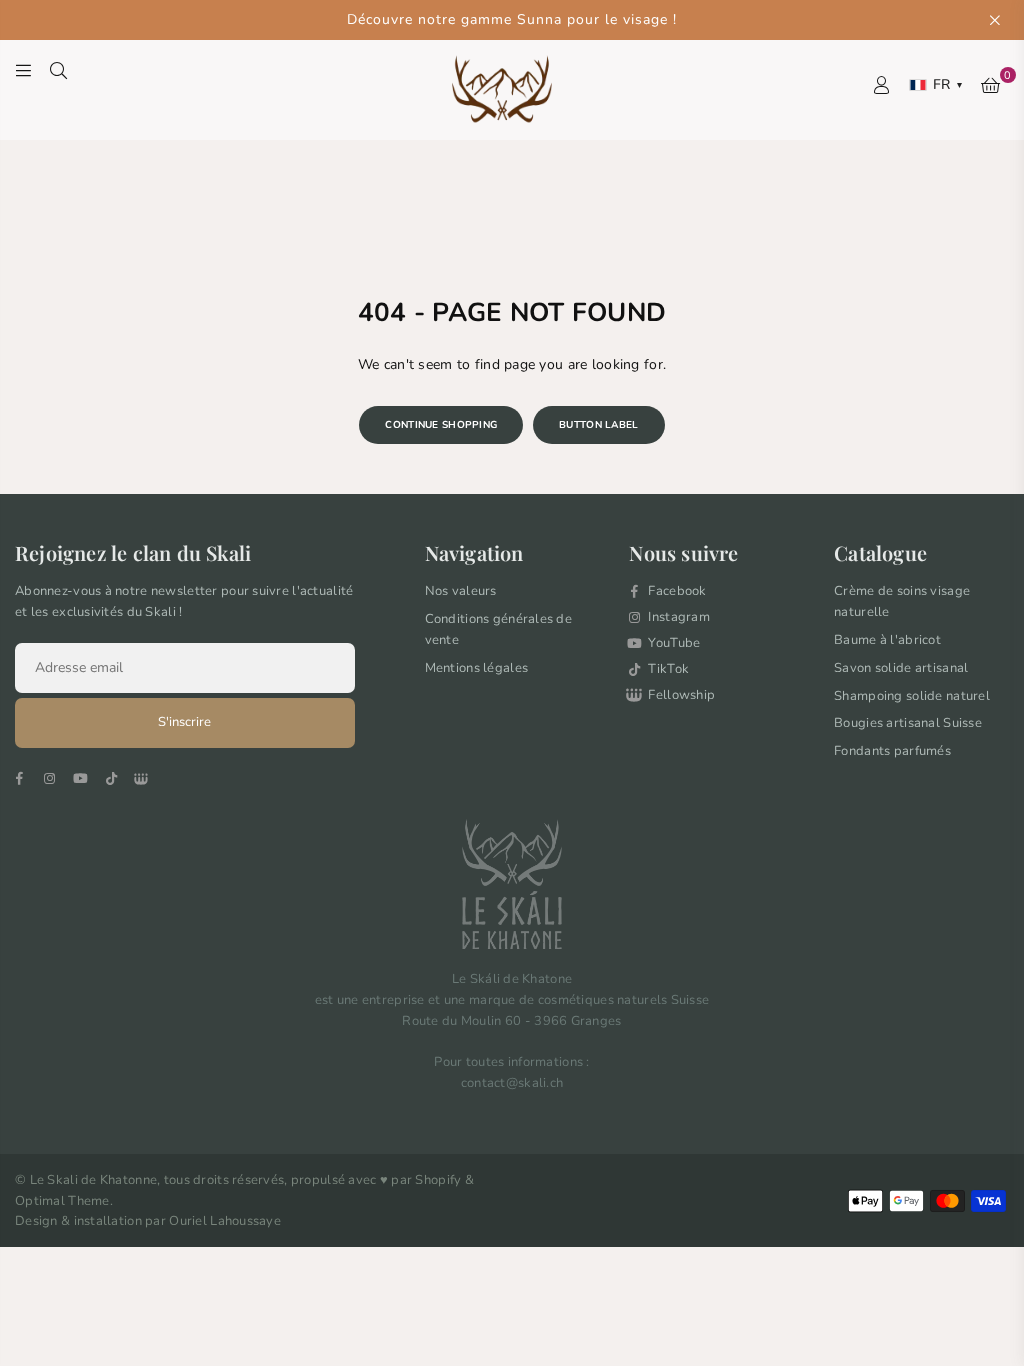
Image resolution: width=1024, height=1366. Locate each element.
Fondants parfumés (892, 751)
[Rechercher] (58, 70)
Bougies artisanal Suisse (908, 723)
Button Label (598, 425)
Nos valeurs (461, 591)
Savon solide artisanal (901, 668)
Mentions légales (476, 668)
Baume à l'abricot (887, 640)
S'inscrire (184, 722)
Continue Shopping (441, 425)
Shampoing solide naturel (912, 696)
